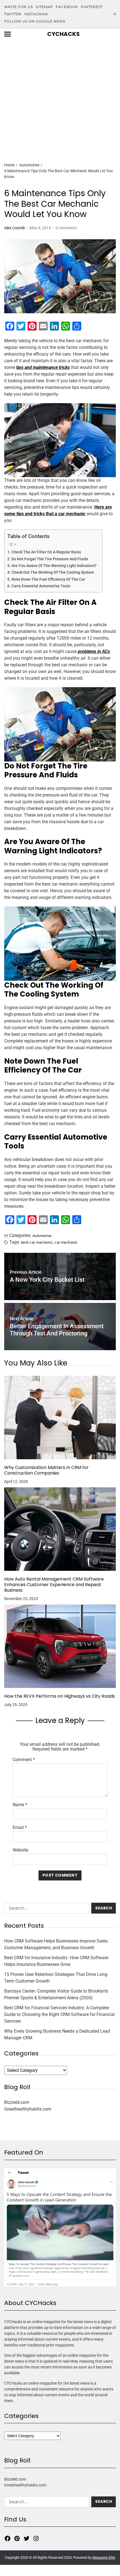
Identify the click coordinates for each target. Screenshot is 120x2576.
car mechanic (66, 1242)
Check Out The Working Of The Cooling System (53, 572)
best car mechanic (37, 1242)
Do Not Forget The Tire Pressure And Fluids (50, 559)
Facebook (67, 7)
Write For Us (19, 7)
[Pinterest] (17, 2538)
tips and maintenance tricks (43, 367)
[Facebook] (8, 2538)
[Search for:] (45, 1909)
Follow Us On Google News (35, 21)
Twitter (13, 14)
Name (20, 1805)
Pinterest (92, 7)
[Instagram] (36, 2538)
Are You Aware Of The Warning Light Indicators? (54, 566)
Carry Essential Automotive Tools (41, 586)
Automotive (42, 1236)
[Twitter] (27, 2538)
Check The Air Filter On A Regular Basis (46, 552)
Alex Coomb (15, 228)
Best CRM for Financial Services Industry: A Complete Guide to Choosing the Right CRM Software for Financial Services (59, 2014)
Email (20, 1828)
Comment (24, 1760)
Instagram (36, 14)
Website (20, 1850)
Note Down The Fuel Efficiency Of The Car (48, 579)
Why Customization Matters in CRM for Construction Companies (46, 1470)
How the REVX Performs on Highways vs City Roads (60, 1696)
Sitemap (44, 7)
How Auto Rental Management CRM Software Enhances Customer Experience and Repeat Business (54, 1585)
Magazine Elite (104, 2557)
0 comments (66, 228)
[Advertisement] (60, 91)
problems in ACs (94, 651)
